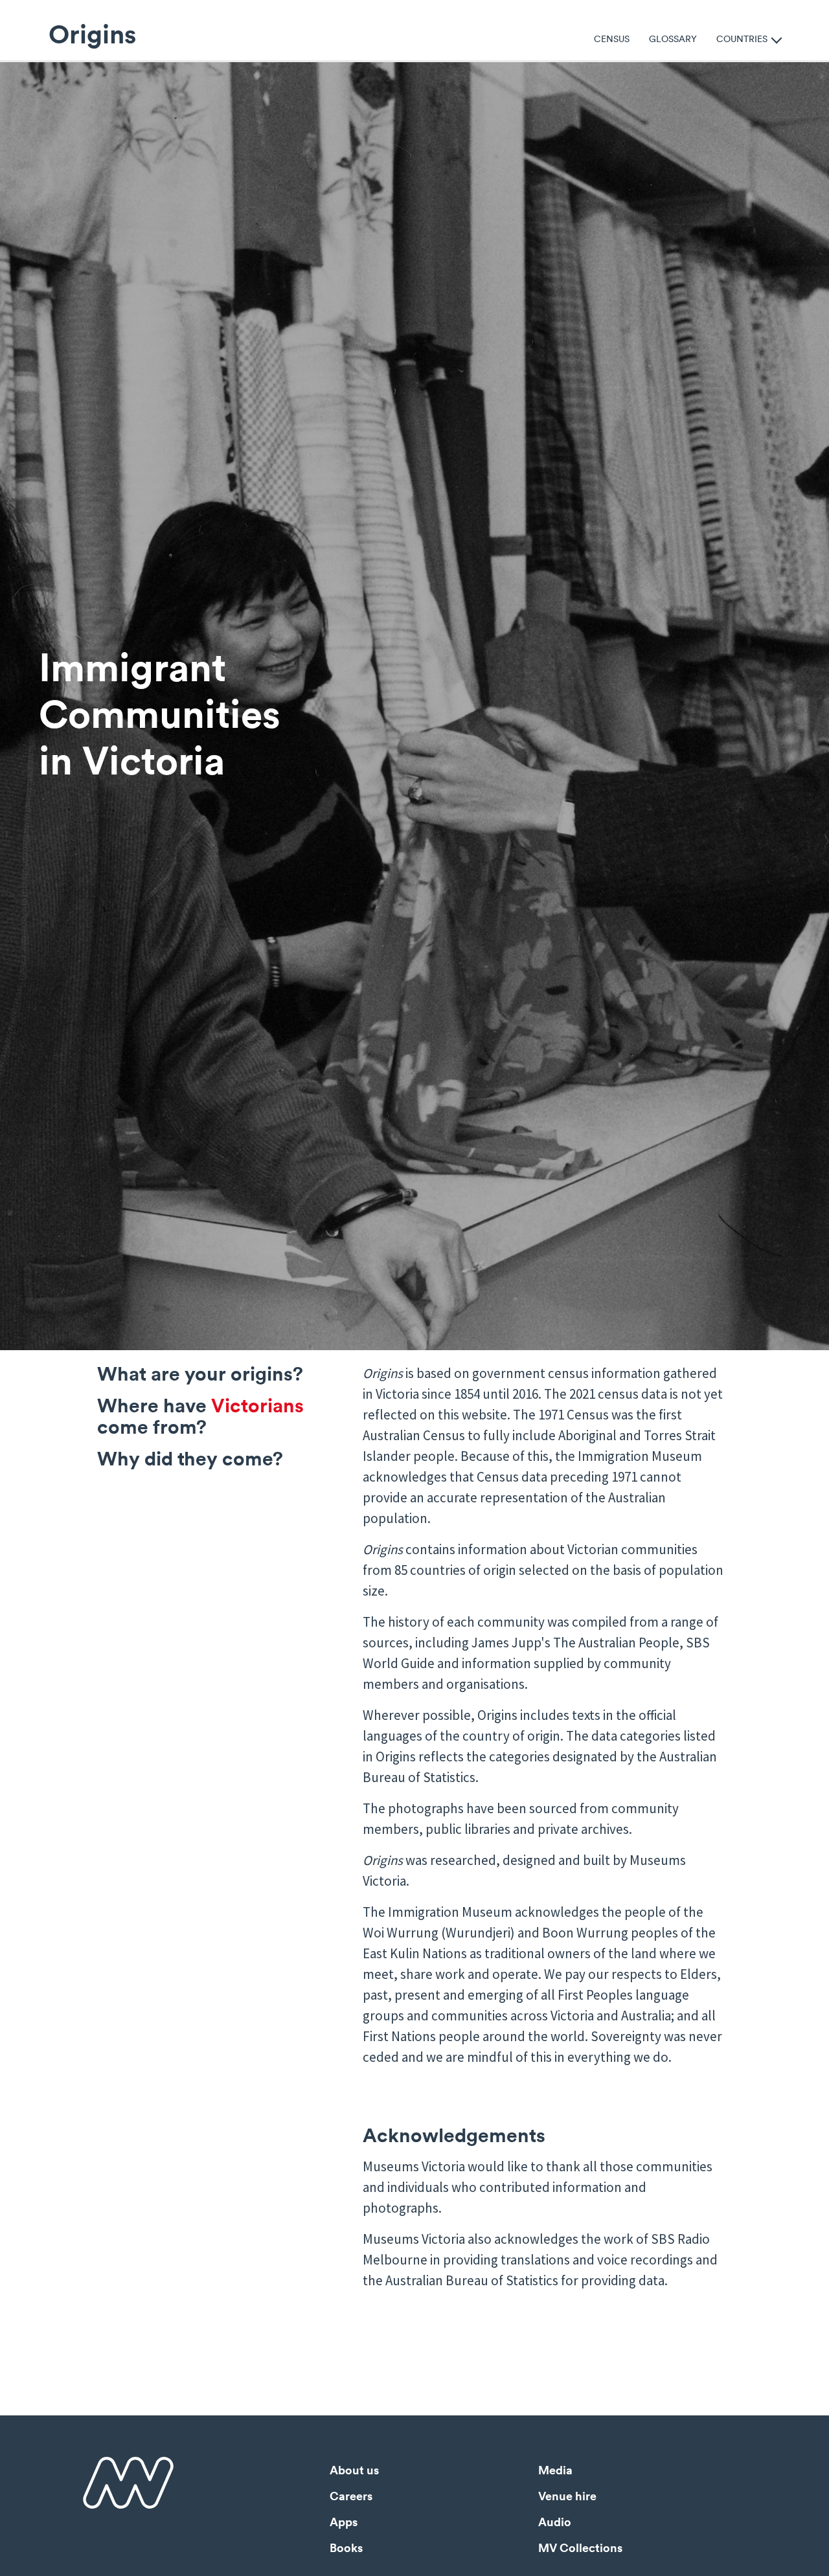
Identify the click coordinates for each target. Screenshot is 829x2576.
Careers (351, 2496)
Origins (92, 34)
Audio (555, 2522)
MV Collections (580, 2548)
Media (555, 2470)
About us (354, 2470)
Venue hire (567, 2496)
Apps (344, 2522)
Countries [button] (742, 38)
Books (346, 2548)
